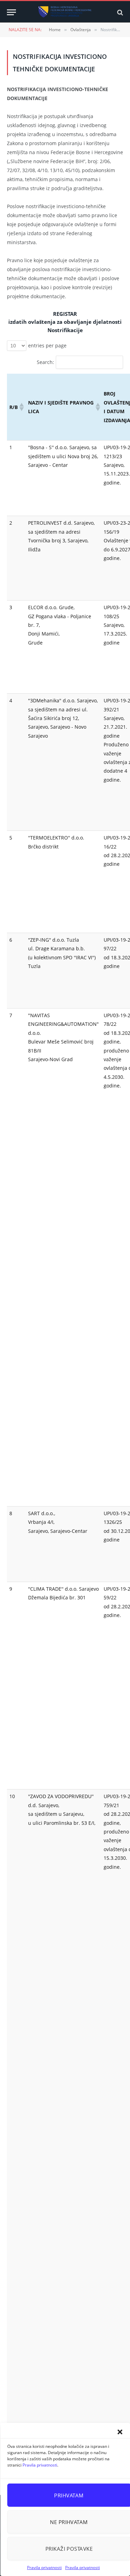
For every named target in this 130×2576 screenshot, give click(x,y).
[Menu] (11, 12)
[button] (120, 2432)
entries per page (47, 345)
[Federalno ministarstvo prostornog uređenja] (65, 12)
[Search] (119, 12)
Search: (45, 362)
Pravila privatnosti (40, 2465)
